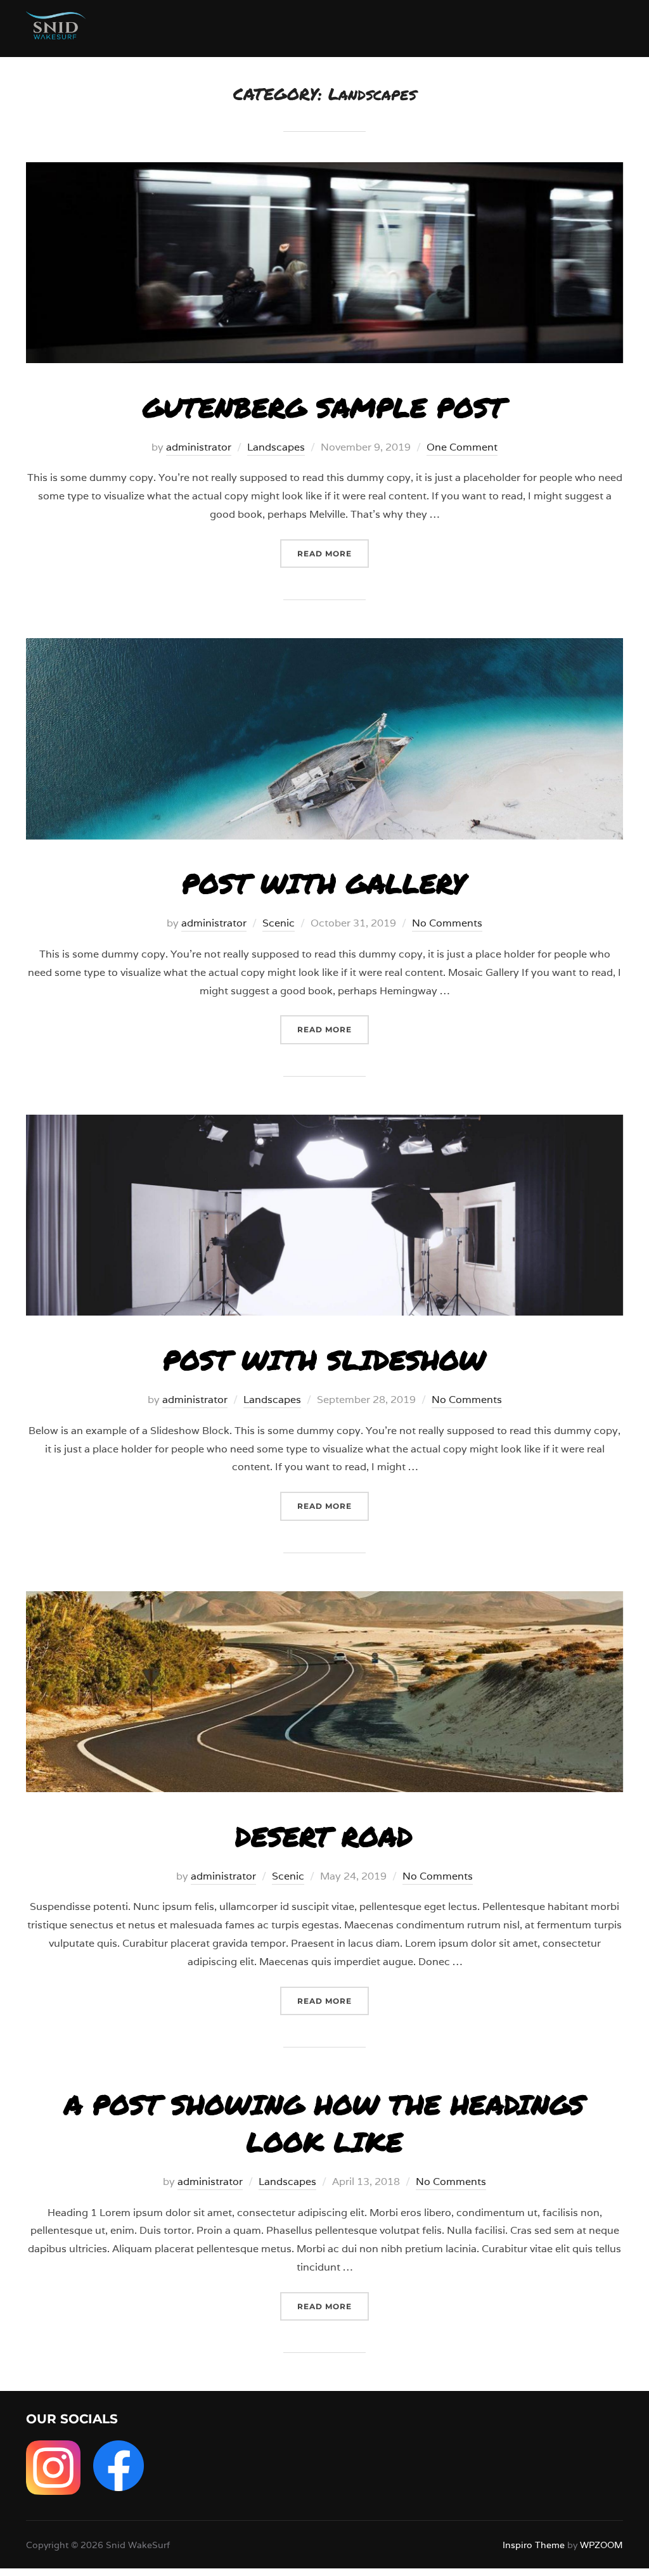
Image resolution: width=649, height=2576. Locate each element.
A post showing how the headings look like (324, 2123)
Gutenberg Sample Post (324, 407)
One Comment (462, 447)
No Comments (447, 923)
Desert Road (324, 1836)
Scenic (279, 923)
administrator (199, 447)
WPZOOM (601, 2545)
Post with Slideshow (324, 1359)
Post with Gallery (324, 883)
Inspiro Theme (534, 2545)
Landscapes (276, 447)
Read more (333, 553)
